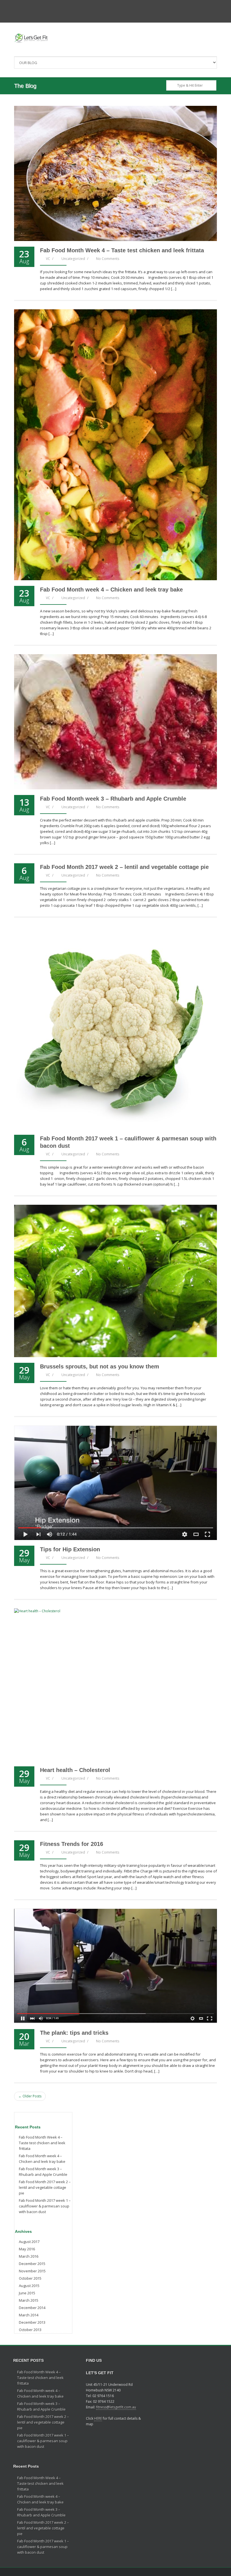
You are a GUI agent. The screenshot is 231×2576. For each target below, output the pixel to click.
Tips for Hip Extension (70, 1549)
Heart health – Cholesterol (75, 1770)
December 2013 (32, 2322)
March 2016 (29, 2256)
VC (48, 259)
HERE (98, 2418)
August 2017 (29, 2242)
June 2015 (27, 2293)
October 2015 (30, 2278)
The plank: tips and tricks (74, 2033)
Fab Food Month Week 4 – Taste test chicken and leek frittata (122, 250)
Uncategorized (73, 259)
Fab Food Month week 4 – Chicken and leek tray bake (111, 590)
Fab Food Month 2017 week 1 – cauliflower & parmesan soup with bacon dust (45, 2206)
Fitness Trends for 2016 (72, 1844)
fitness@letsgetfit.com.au (116, 2407)
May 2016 (27, 2249)
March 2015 (29, 2300)
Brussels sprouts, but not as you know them (100, 1366)
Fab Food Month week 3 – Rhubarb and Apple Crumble (113, 799)
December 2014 (32, 2308)
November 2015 (32, 2271)
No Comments (108, 259)
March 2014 (29, 2315)
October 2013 (30, 2330)
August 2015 (29, 2286)
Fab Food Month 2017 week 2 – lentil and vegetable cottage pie (124, 867)
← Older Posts (30, 2096)
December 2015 (32, 2264)
